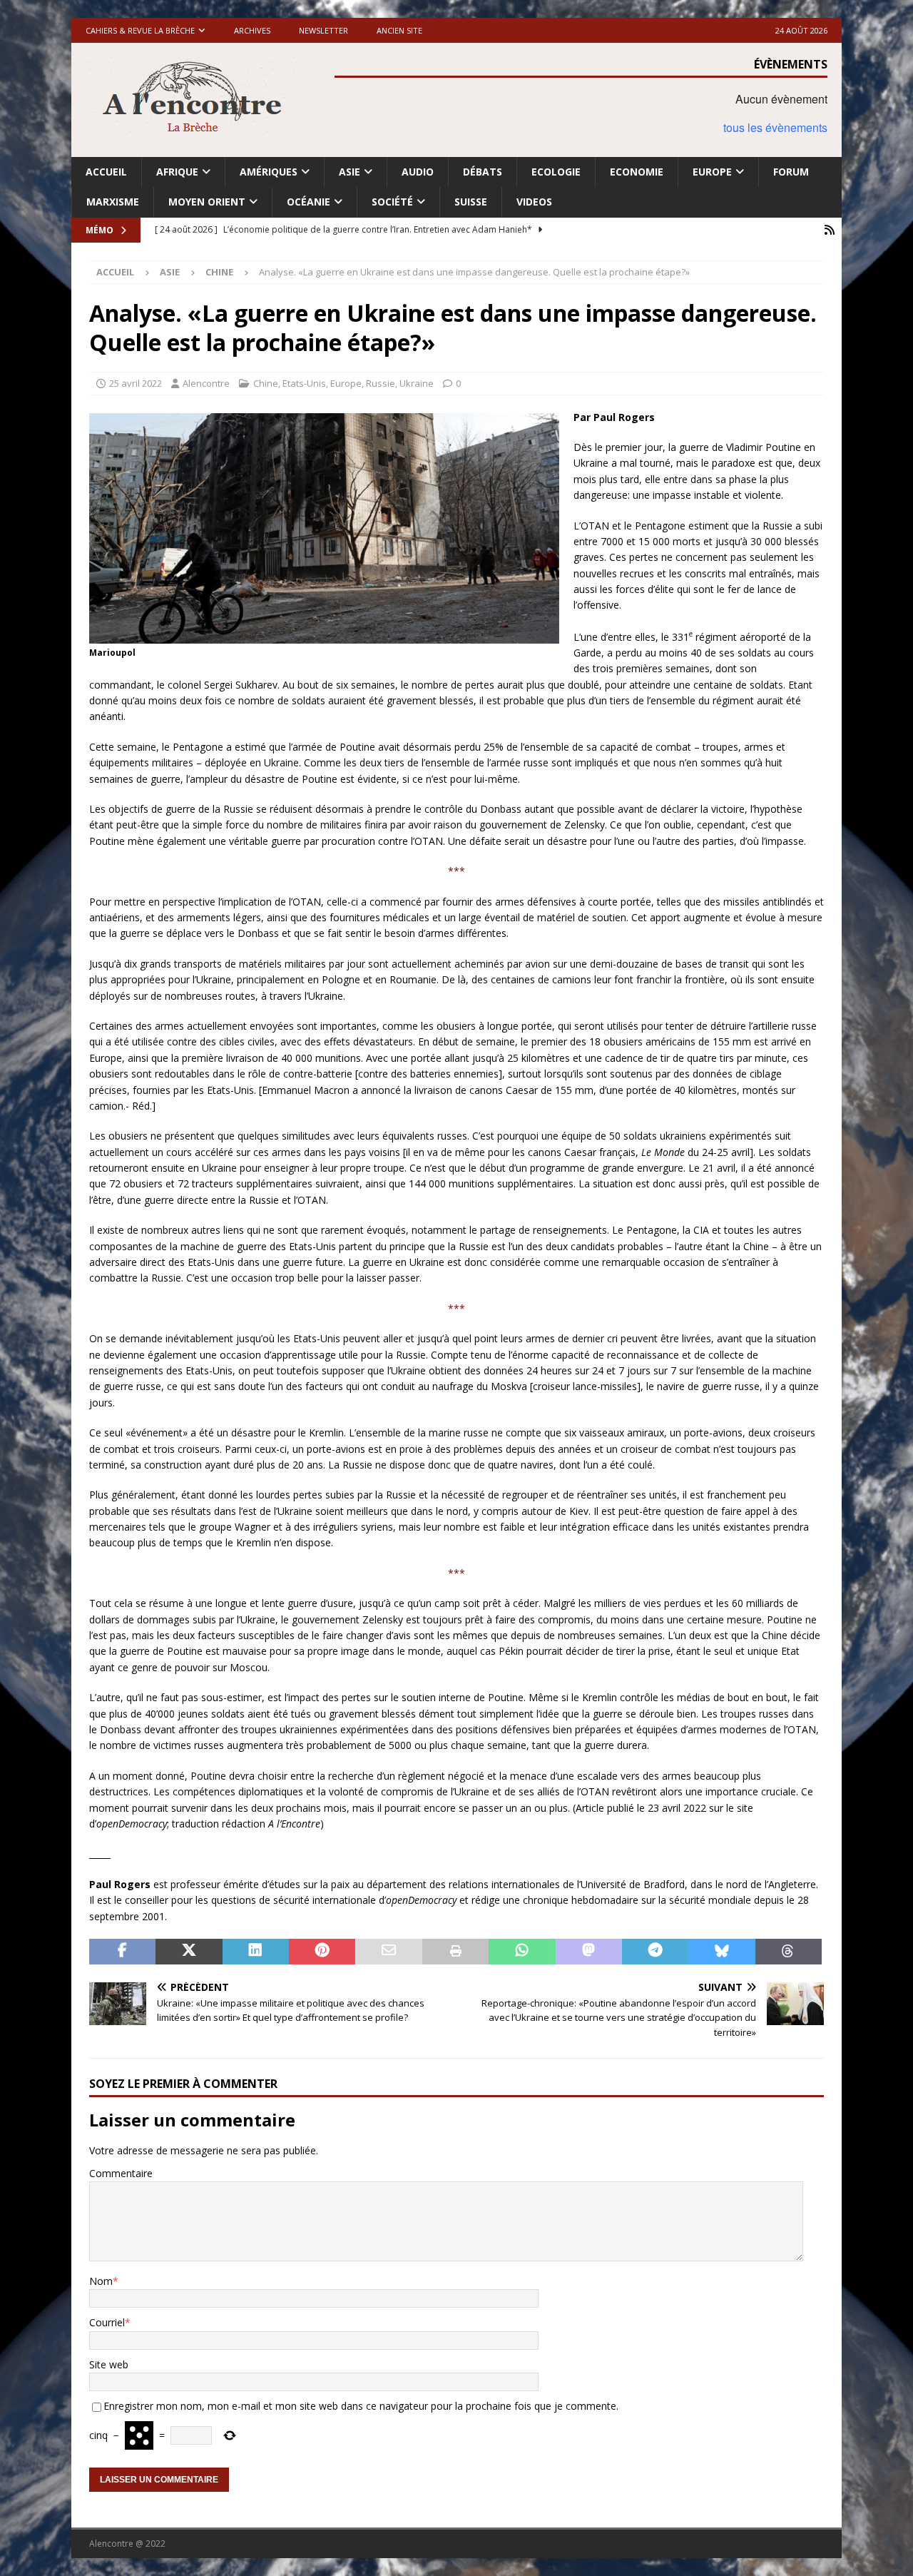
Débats (483, 172)
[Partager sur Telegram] (655, 1952)
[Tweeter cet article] (189, 1952)
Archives (252, 30)
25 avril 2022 (136, 383)
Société (392, 202)
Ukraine (417, 383)
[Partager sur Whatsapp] (522, 1952)
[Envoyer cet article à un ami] (388, 1952)
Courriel (107, 2322)
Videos (534, 202)
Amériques (269, 172)
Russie (381, 383)
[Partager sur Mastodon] (589, 1952)
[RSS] (829, 230)
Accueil (106, 172)
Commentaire (121, 2173)
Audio (418, 172)
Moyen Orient (207, 202)
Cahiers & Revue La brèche (140, 30)
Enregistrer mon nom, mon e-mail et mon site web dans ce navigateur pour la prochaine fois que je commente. (361, 2406)
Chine (266, 383)
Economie (637, 172)
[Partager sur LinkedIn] (256, 1952)
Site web (109, 2364)
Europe (712, 172)
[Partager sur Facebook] (122, 1952)
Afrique (177, 172)
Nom (101, 2281)
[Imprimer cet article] (455, 1952)
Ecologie (556, 172)
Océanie (308, 202)
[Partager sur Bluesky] (721, 1952)
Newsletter (323, 30)
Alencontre (206, 383)
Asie (350, 172)
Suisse (471, 202)
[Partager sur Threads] (789, 1952)
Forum (791, 172)
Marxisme (113, 202)
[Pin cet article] (322, 1952)
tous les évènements (775, 127)
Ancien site (399, 30)
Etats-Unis (304, 383)
